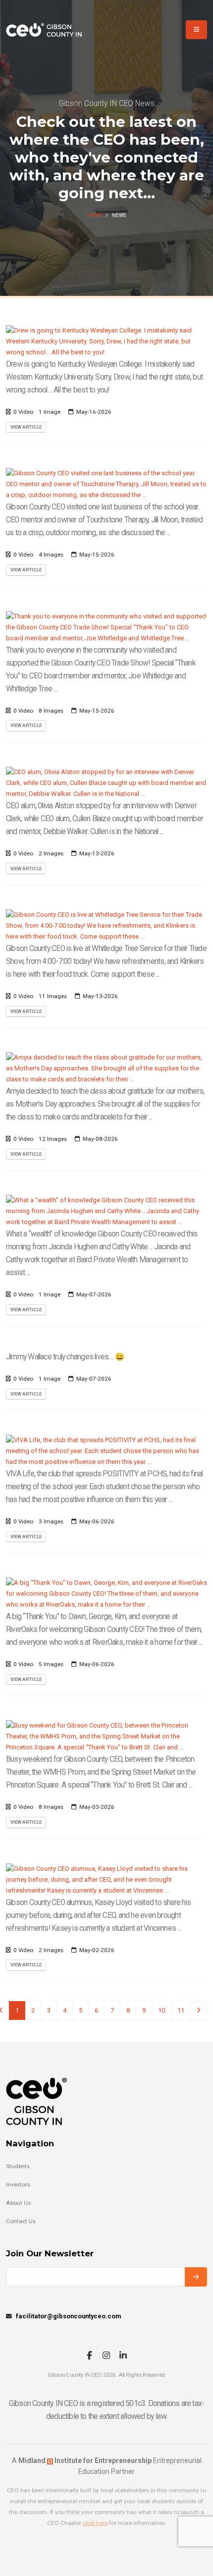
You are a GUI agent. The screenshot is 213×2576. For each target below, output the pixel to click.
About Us (18, 2203)
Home (95, 215)
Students (18, 2166)
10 (161, 2010)
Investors (18, 2184)
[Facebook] (89, 2356)
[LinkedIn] (123, 2356)
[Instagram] (106, 2356)
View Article (26, 427)
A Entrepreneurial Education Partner (107, 2466)
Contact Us (21, 2221)
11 (181, 2010)
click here (95, 2523)
